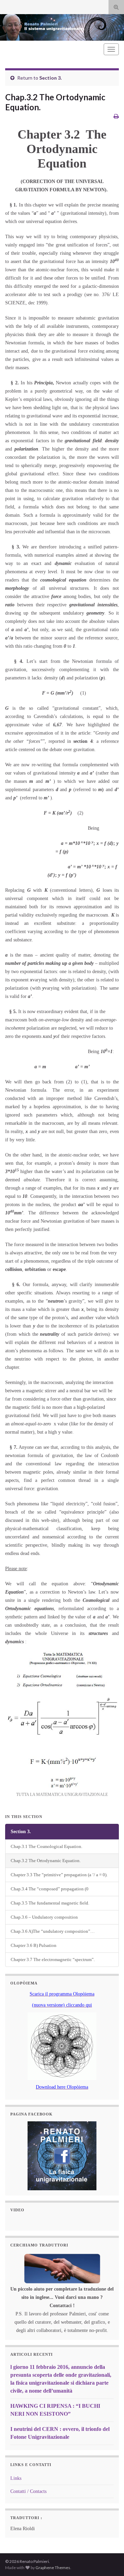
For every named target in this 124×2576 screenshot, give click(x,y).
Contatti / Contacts (28, 2491)
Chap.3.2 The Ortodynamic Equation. (46, 1861)
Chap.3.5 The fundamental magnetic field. (50, 1903)
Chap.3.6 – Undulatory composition (44, 1917)
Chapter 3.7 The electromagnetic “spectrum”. (53, 1960)
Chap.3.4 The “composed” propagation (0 (50, 1889)
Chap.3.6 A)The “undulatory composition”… (53, 1931)
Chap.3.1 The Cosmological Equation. (46, 1847)
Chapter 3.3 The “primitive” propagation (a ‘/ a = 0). (59, 1875)
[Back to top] (108, 2560)
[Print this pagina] (116, 116)
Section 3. (50, 78)
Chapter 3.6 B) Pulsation (34, 1946)
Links (16, 2478)
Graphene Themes (53, 2568)
